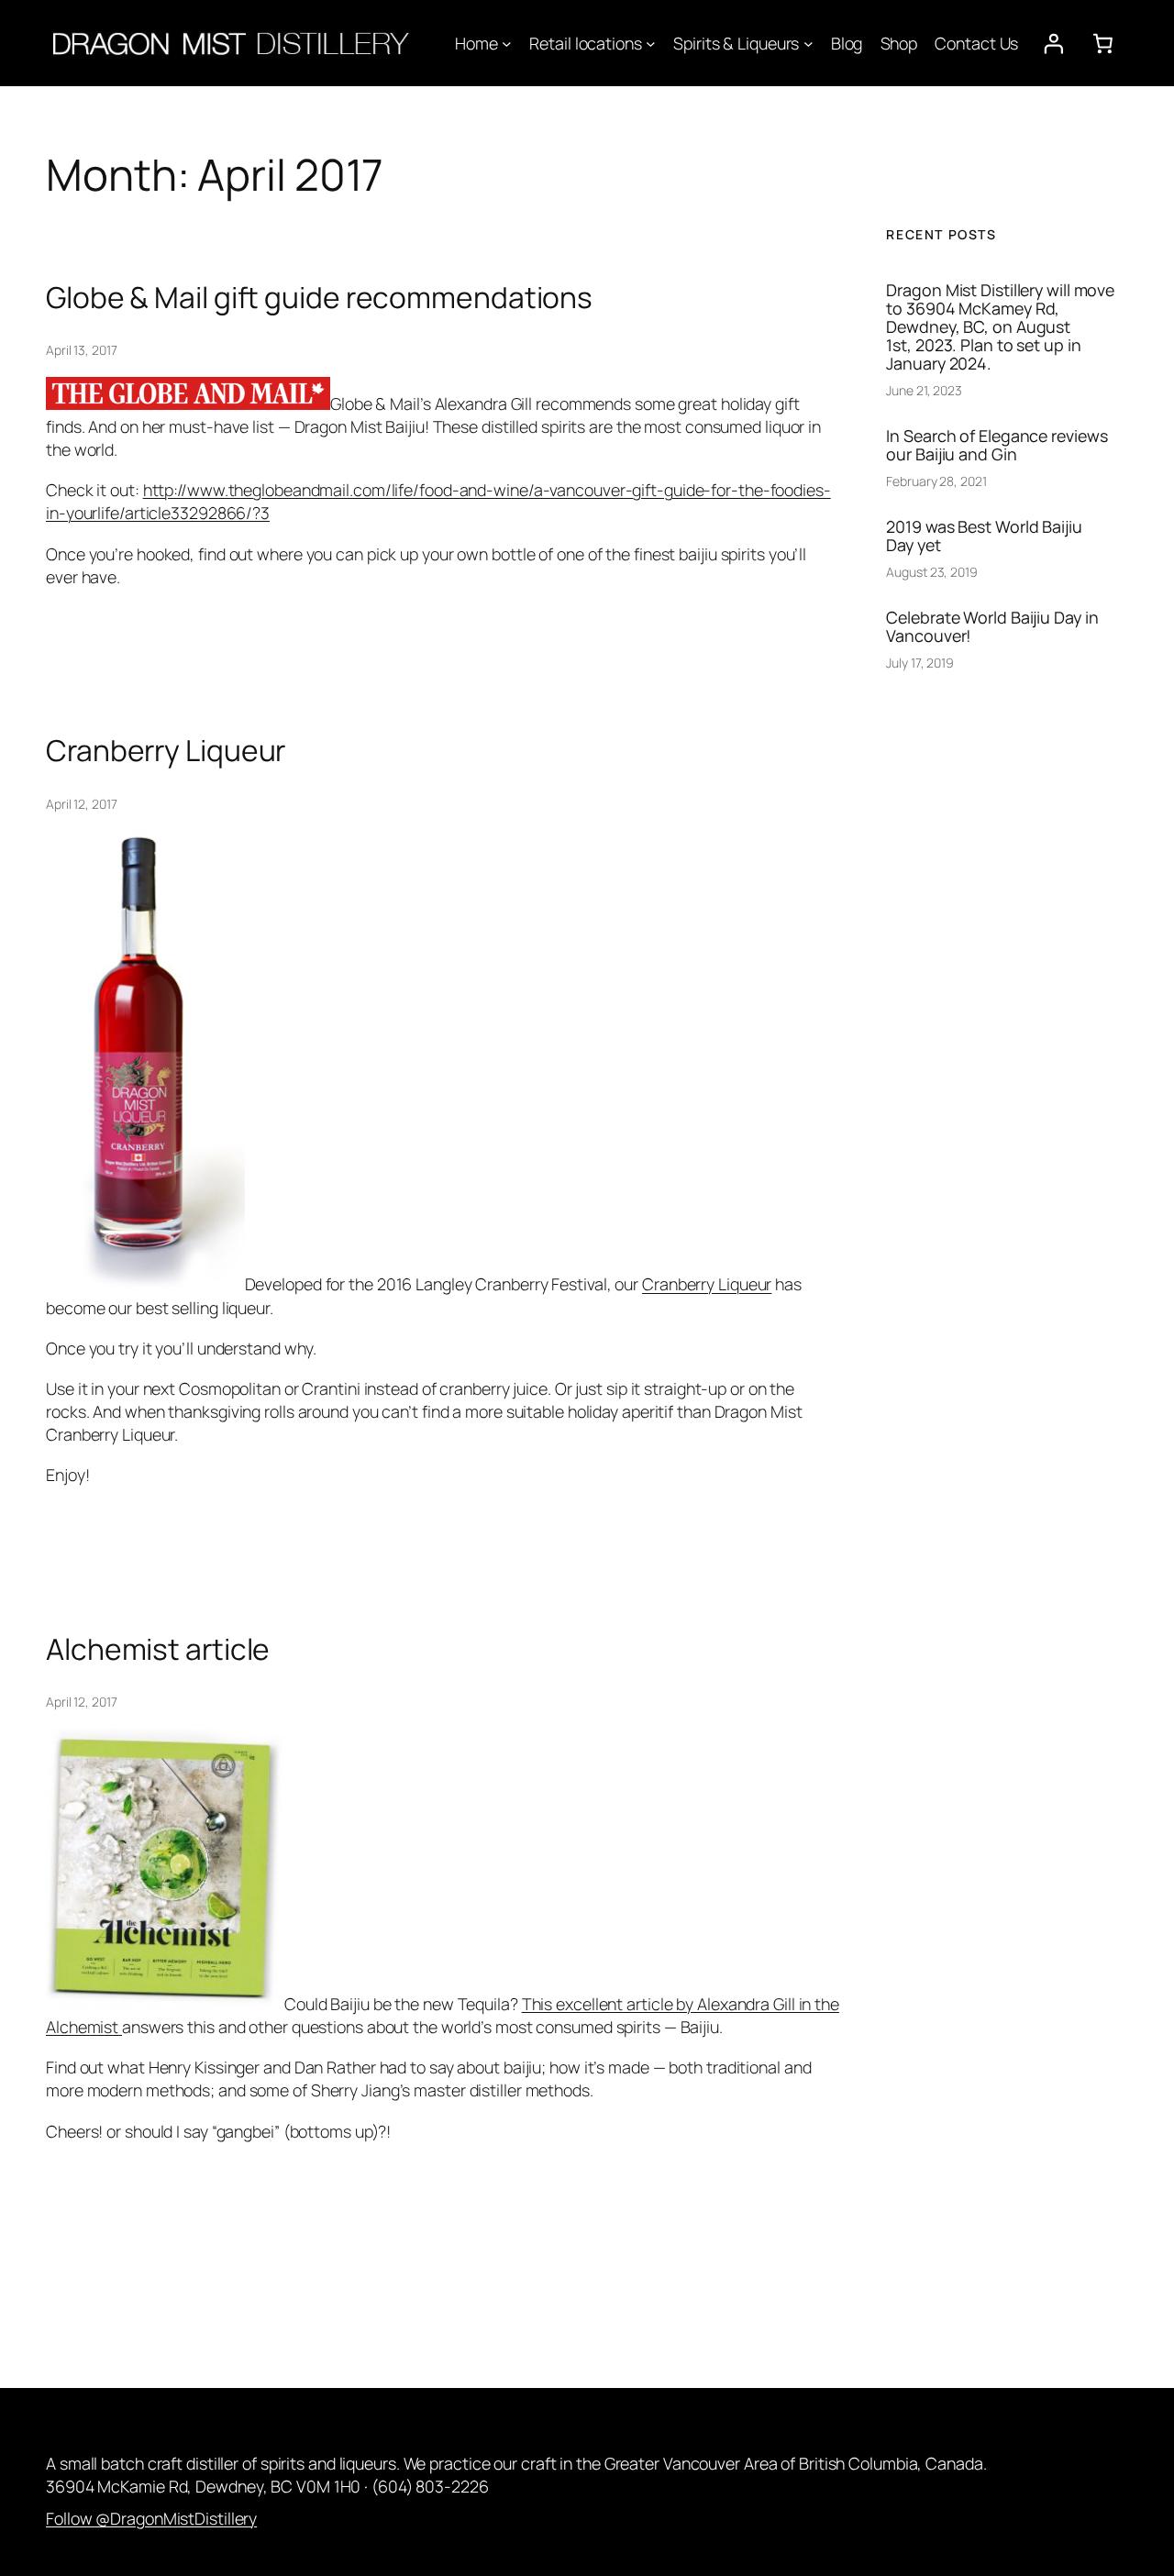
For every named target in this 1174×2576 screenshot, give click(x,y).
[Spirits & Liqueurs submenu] (809, 44)
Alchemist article (158, 1650)
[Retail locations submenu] (651, 44)
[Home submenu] (507, 44)
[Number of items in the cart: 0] (1103, 43)
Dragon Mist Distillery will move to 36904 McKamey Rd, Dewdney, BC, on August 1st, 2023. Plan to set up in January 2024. (1000, 327)
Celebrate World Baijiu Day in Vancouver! (992, 626)
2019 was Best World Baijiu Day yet (984, 536)
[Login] (1053, 43)
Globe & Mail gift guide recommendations (319, 298)
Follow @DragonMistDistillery (151, 2518)
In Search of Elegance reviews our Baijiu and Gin (997, 445)
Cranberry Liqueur (166, 751)
